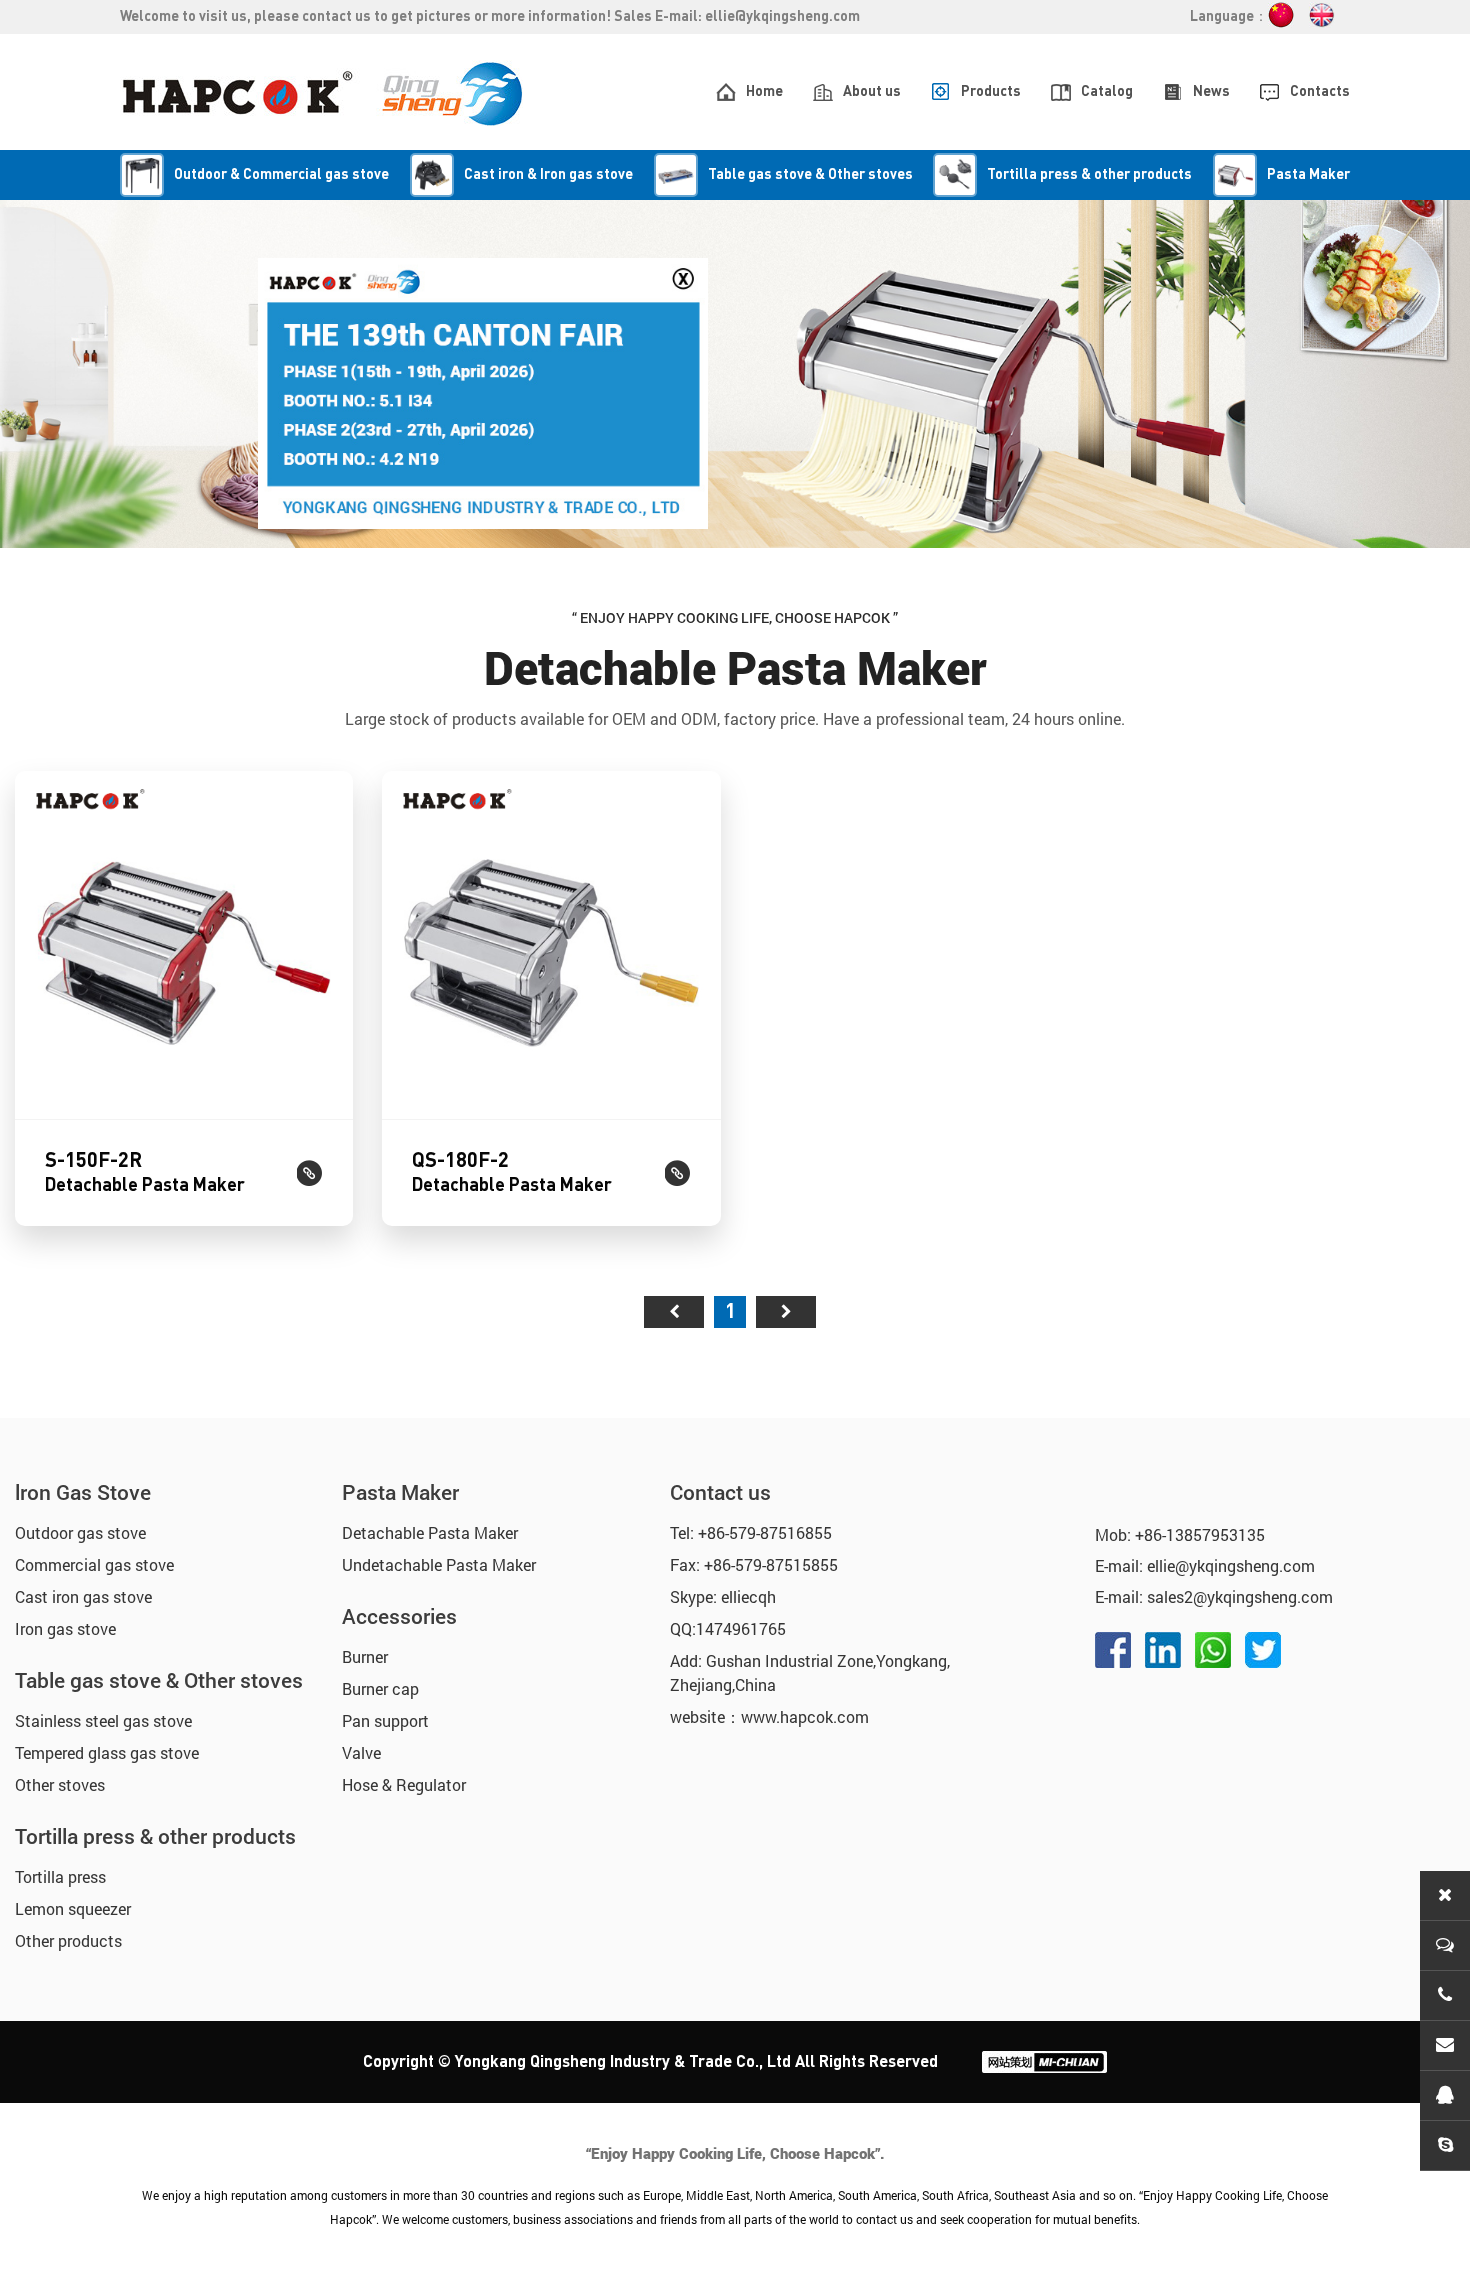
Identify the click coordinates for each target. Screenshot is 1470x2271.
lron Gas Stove (83, 1492)
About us (872, 92)
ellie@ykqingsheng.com (782, 17)
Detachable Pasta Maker (430, 1532)
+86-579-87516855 (765, 1532)
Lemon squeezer (73, 1908)
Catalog (1107, 92)
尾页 (786, 1312)
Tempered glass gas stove (107, 1752)
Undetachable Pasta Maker (439, 1564)
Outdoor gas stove (80, 1532)
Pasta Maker (400, 1492)
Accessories (399, 1616)
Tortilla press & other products (155, 1836)
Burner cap (380, 1688)
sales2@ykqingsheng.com (1240, 1596)
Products (991, 92)
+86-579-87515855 (771, 1564)
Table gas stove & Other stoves (159, 1680)
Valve (361, 1752)
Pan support (385, 1720)
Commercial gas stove (94, 1564)
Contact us (720, 1492)
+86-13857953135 (1200, 1534)
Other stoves (60, 1784)
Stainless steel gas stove (103, 1720)
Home (764, 92)
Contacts (1320, 92)
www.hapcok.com (805, 1716)
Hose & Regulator (404, 1784)
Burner (365, 1656)
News (1211, 92)
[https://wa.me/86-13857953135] (1213, 1650)
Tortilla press (60, 1876)
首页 (674, 1312)
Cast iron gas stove (83, 1596)
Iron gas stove (65, 1628)
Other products (68, 1940)
